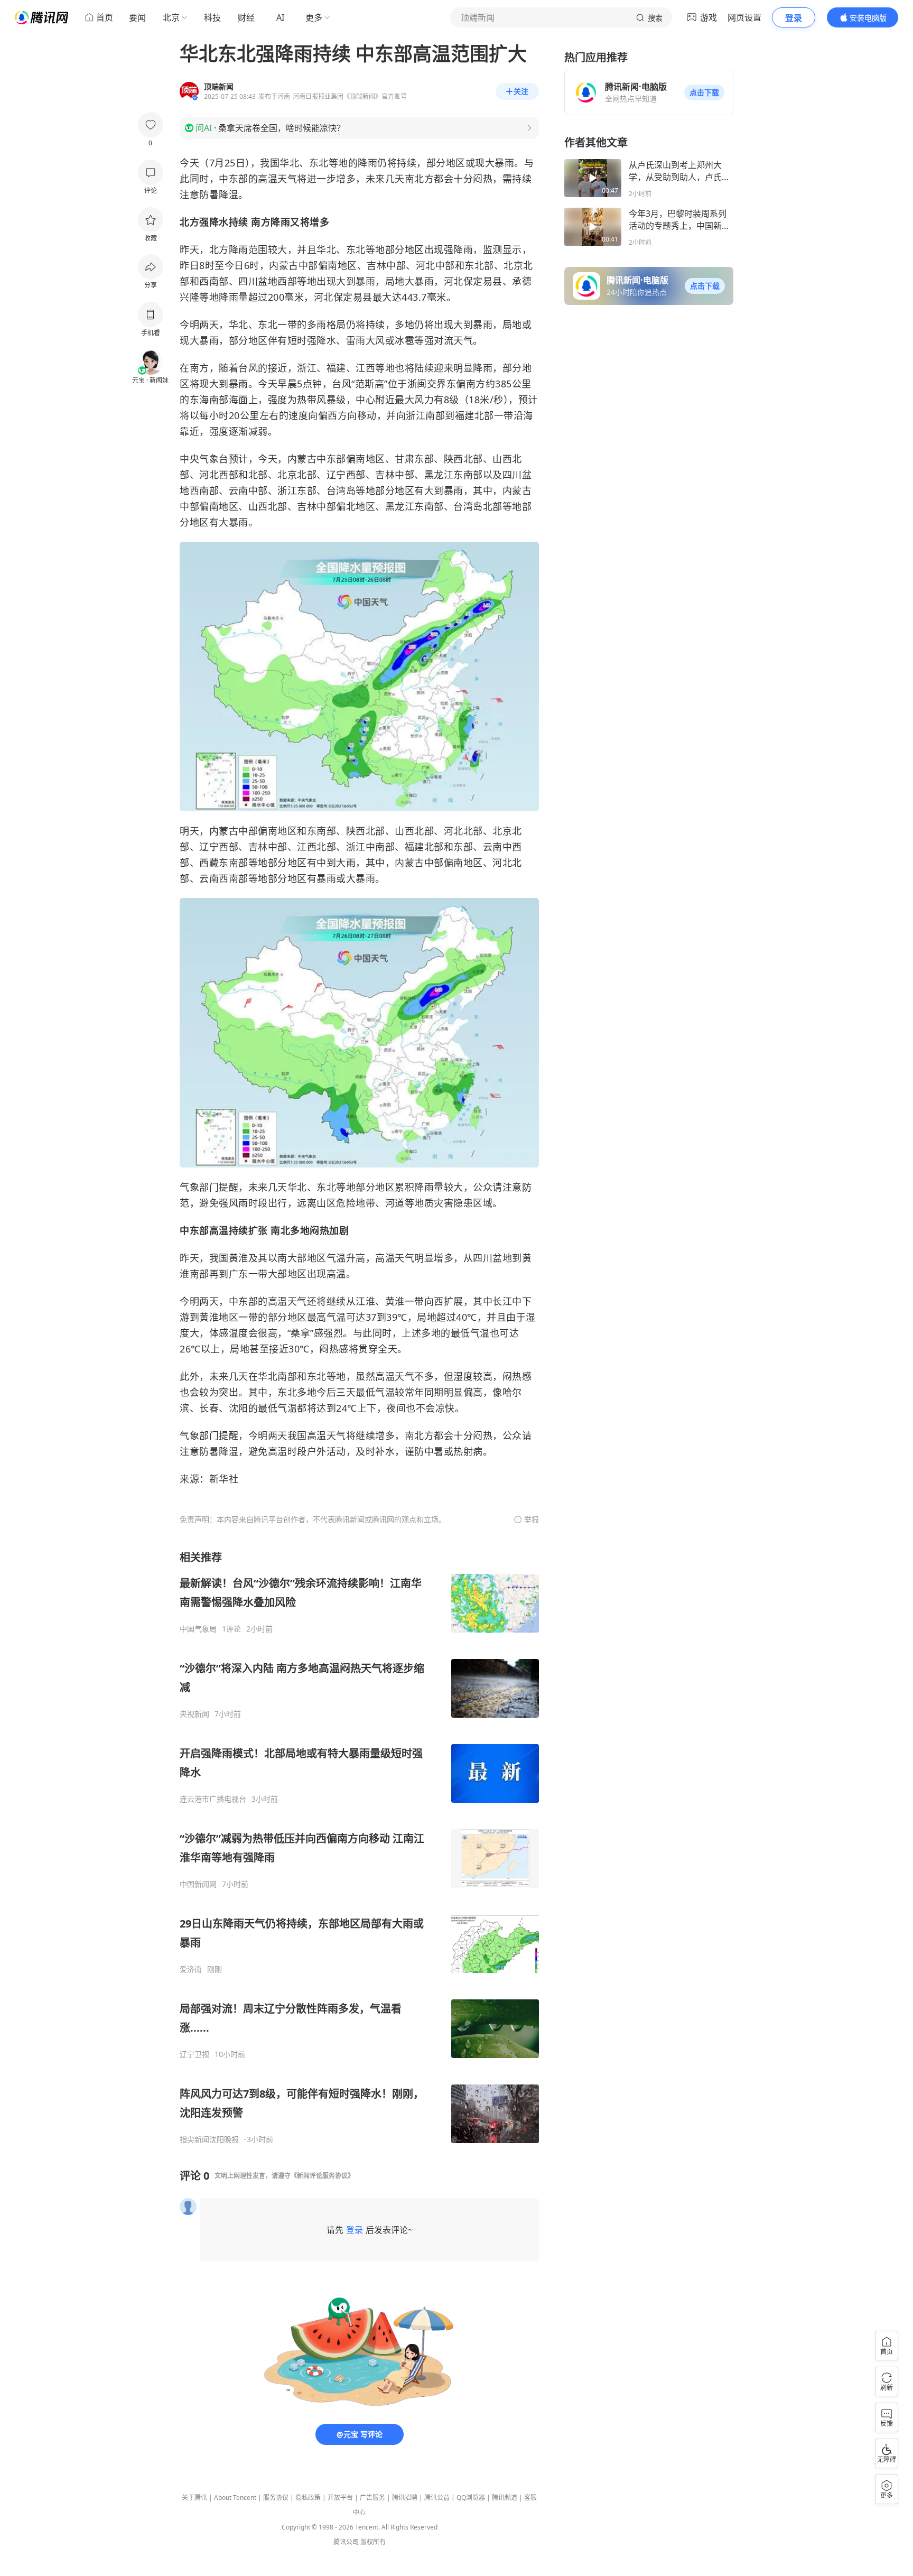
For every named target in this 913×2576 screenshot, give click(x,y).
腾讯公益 (437, 2498)
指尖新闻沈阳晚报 (209, 2139)
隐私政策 (308, 2498)
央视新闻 (194, 1714)
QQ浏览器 (471, 2498)
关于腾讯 (194, 2498)
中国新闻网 (198, 1884)
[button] (704, 92)
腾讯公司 (346, 2542)
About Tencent (235, 2498)
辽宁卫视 (194, 2054)
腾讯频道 (505, 2498)
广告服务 (372, 2498)
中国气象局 (198, 1629)
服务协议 (276, 2498)
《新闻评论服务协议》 (322, 2176)
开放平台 (340, 2498)
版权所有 (373, 2542)
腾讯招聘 (405, 2498)
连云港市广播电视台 (213, 1799)
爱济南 (191, 1969)
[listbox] (359, 1847)
